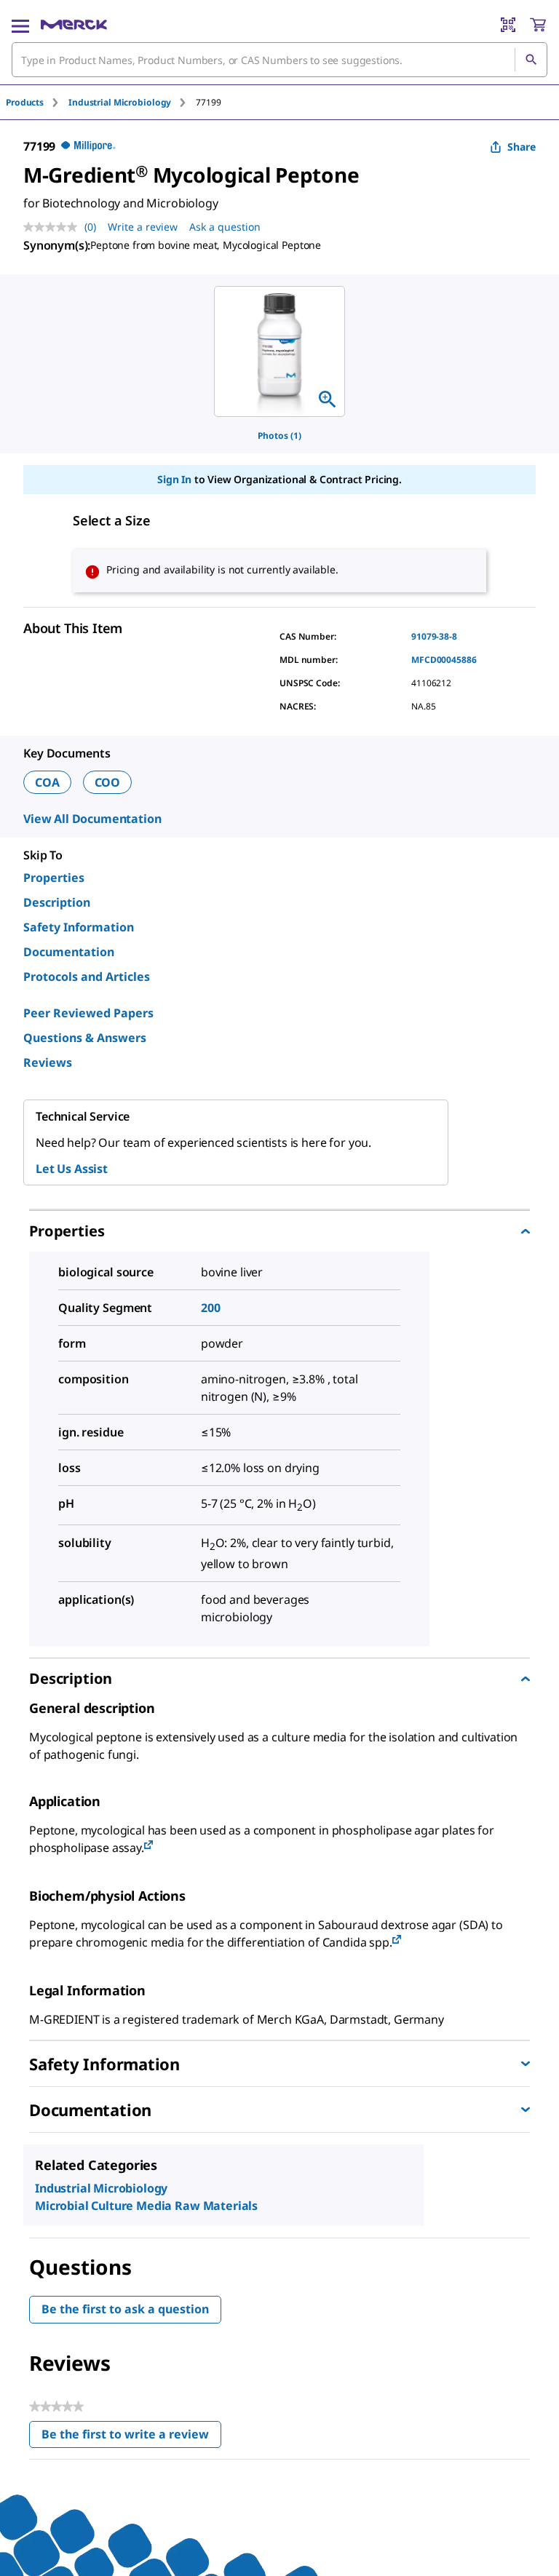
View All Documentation (92, 819)
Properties (54, 878)
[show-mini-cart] (538, 25)
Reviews (48, 1062)
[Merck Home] (74, 25)
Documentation (69, 952)
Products (25, 102)
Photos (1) (279, 436)
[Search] (531, 60)
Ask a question (225, 227)
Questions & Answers (85, 1038)
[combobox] (279, 60)
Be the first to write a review (131, 2437)
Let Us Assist (72, 1169)
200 (211, 1308)
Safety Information (79, 927)
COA (47, 782)
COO (108, 782)
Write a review (143, 227)
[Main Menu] (20, 25)
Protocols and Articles (87, 977)
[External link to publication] (148, 1846)
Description (57, 902)
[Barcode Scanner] (508, 25)
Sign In (174, 479)
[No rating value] (54, 227)
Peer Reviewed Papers (88, 1013)
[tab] (37, 102)
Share (522, 147)
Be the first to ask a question (125, 2309)
